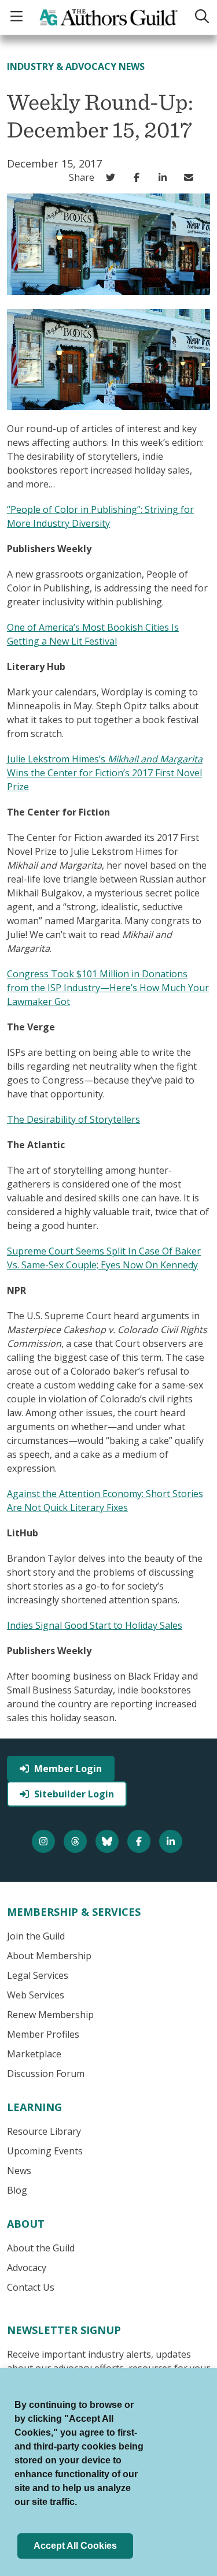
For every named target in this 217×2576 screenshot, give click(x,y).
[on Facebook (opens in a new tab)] (139, 177)
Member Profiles (43, 2034)
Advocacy (27, 2268)
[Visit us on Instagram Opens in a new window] (45, 1841)
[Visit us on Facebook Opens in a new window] (140, 1841)
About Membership (49, 1956)
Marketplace (34, 2054)
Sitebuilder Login (74, 1794)
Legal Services (38, 1975)
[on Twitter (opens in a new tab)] (113, 177)
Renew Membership (50, 2015)
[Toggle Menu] (18, 17)
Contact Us (31, 2287)
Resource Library (44, 2131)
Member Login (68, 1769)
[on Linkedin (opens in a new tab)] (165, 177)
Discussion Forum (46, 2074)
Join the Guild (36, 1936)
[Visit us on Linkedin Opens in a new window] (172, 1841)
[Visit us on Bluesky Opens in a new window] (108, 1841)
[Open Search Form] (201, 17)
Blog (17, 2190)
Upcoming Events (45, 2151)
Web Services (36, 1995)
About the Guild (41, 2248)
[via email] (191, 177)
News (19, 2171)
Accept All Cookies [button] (75, 2546)
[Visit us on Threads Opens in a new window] (77, 1841)
